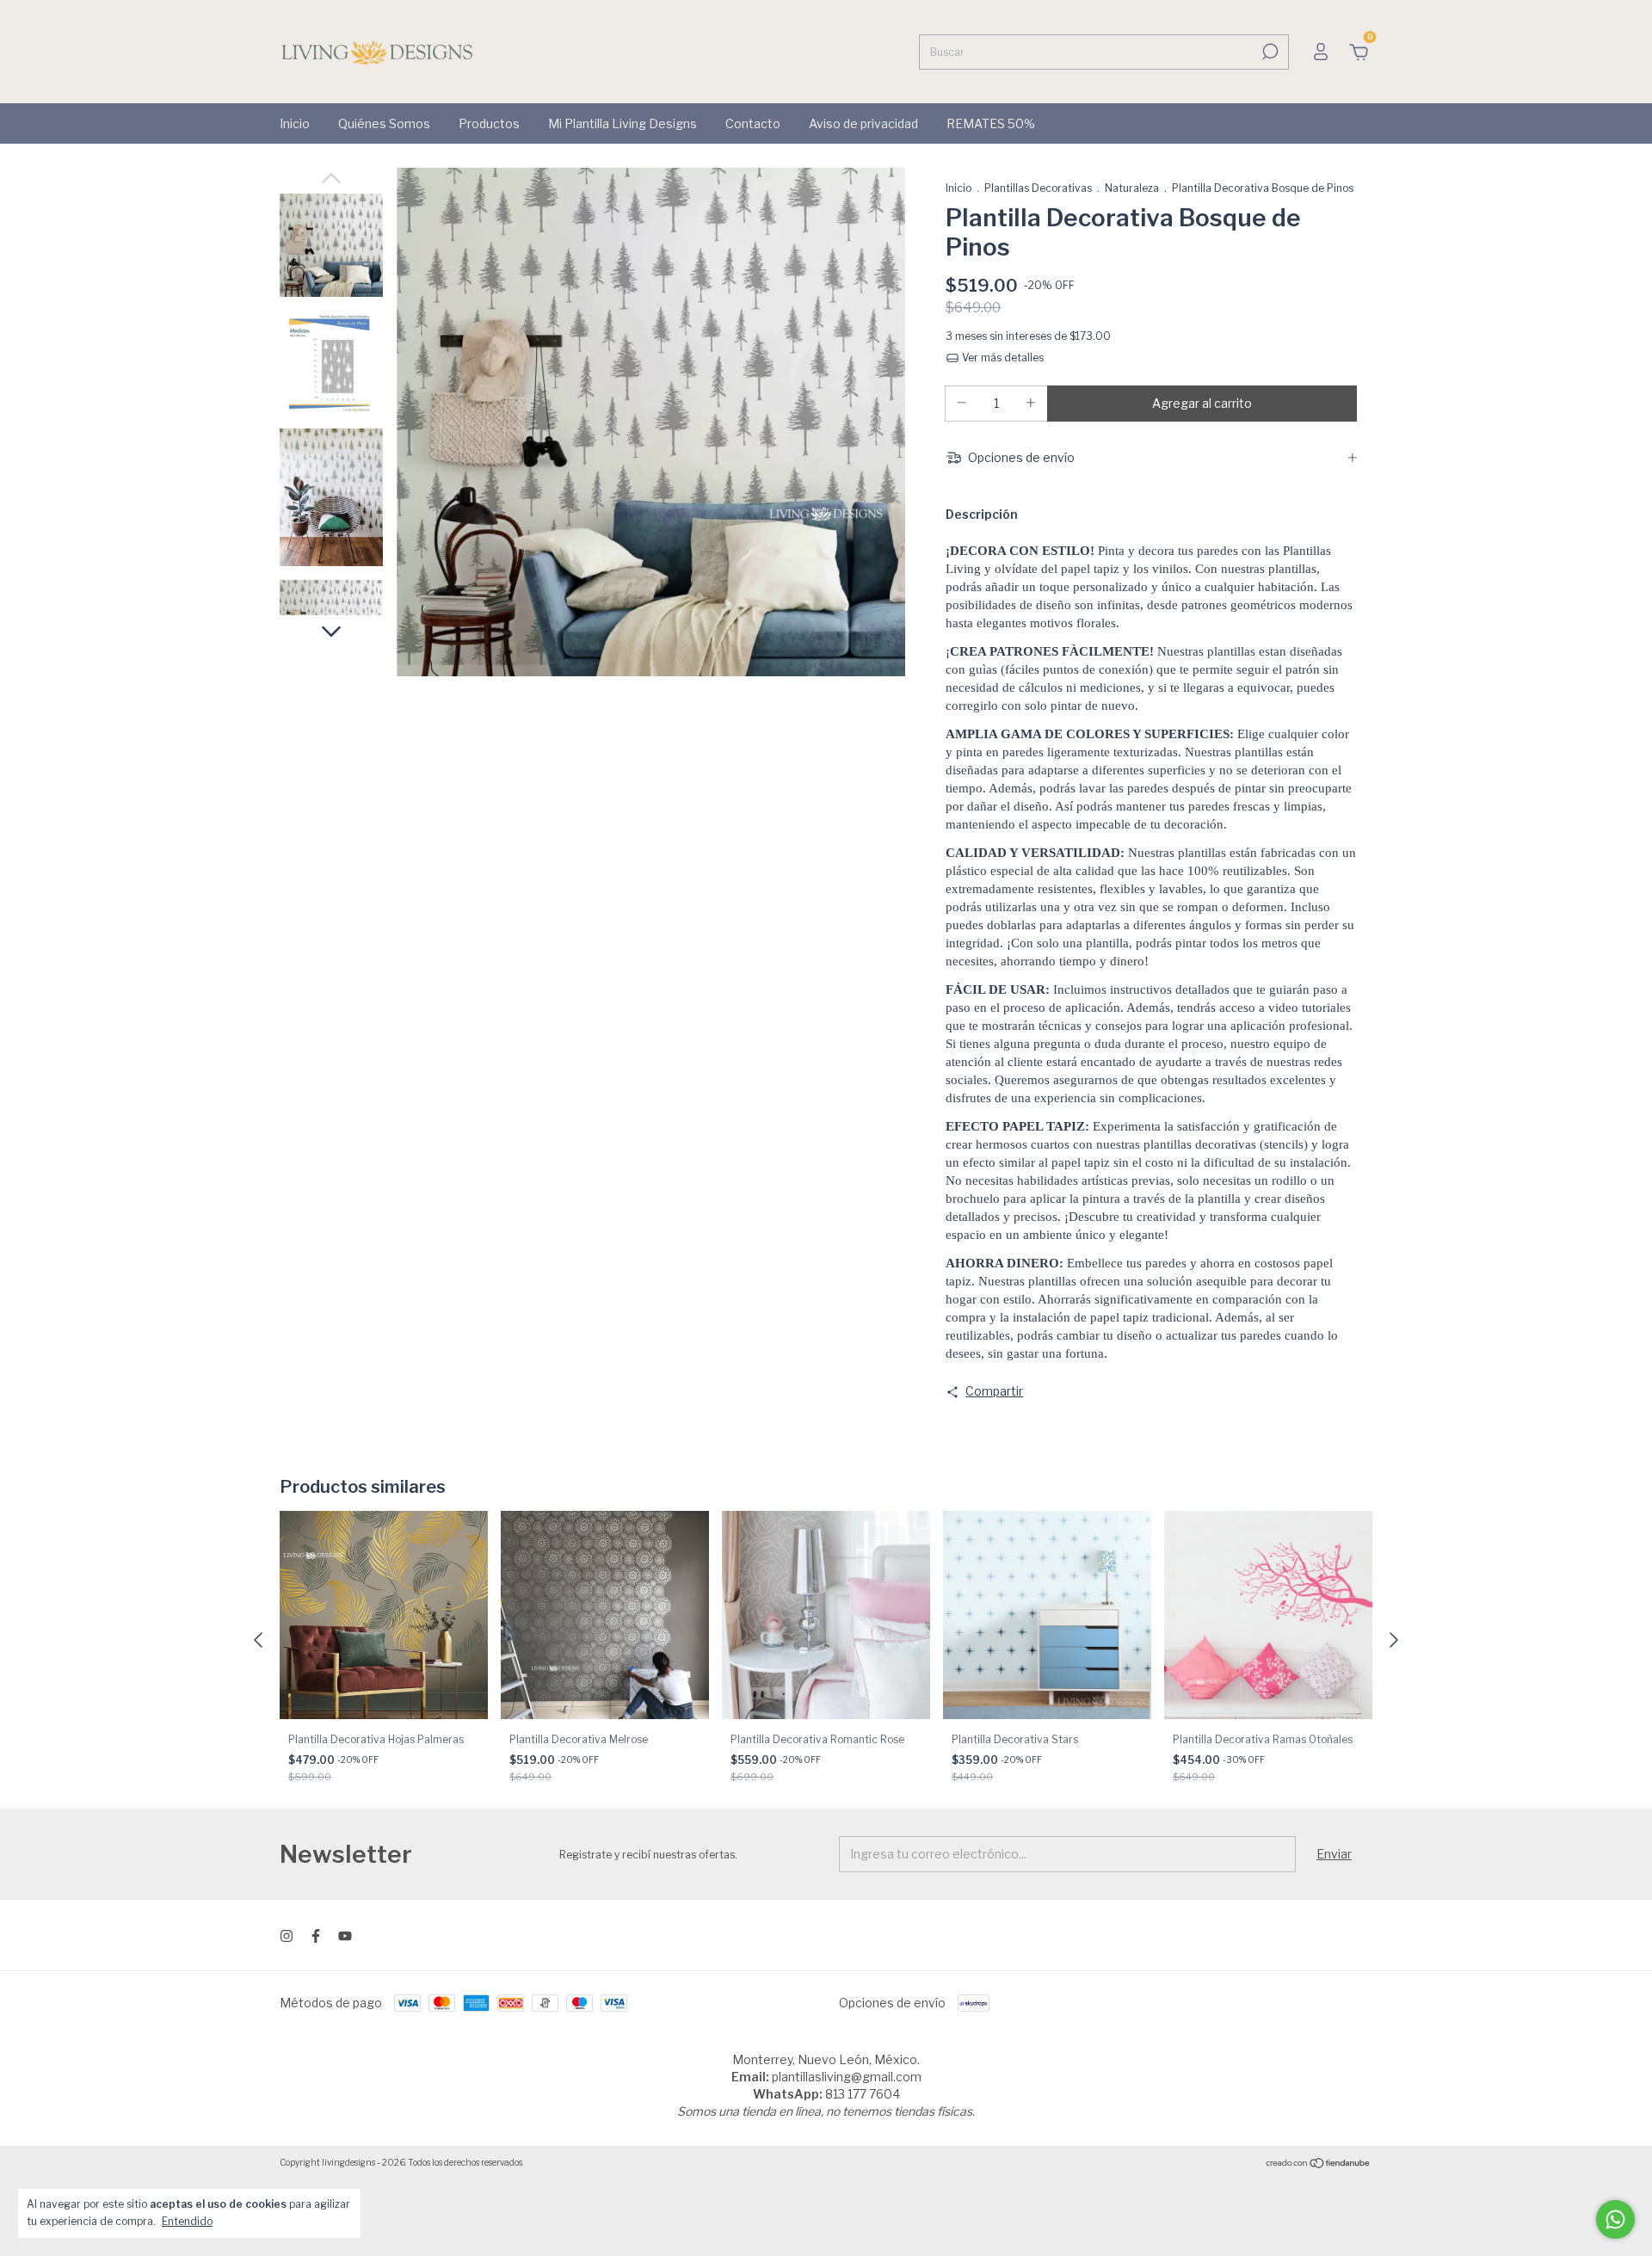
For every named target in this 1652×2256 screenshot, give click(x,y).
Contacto (753, 123)
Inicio (295, 123)
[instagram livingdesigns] (287, 1936)
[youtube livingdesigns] (345, 1936)
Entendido (187, 2221)
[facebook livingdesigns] (316, 1936)
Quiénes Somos (384, 123)
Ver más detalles (1002, 358)
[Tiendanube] (1319, 2164)
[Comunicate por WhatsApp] (1615, 2219)
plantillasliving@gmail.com (847, 2077)
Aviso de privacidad (863, 123)
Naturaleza (1132, 188)
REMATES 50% (991, 123)
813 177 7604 (863, 2094)
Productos (489, 123)
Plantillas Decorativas (1038, 188)
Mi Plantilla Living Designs (623, 123)
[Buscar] (1269, 52)
